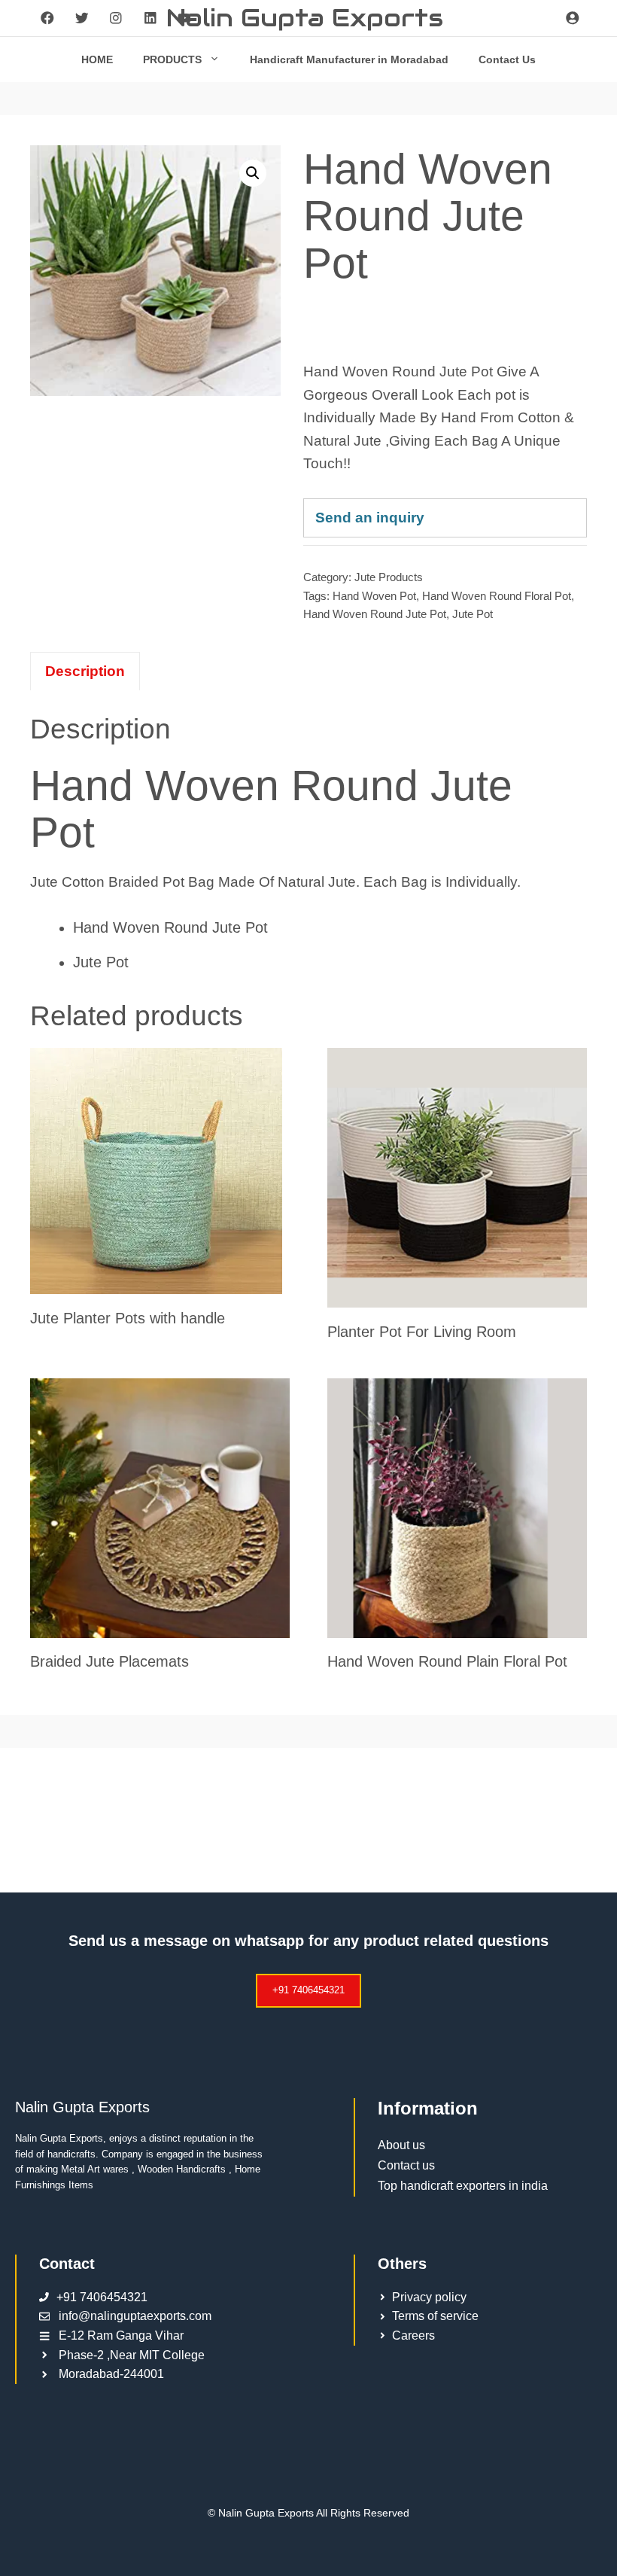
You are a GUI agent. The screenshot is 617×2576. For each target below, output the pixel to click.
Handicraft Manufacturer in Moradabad (349, 59)
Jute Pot (473, 614)
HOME (97, 59)
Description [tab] (85, 671)
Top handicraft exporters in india (463, 2186)
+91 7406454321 (308, 1990)
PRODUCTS (172, 59)
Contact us (406, 2165)
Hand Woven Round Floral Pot (497, 596)
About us (401, 2145)
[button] (253, 173)
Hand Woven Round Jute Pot (375, 614)
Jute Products (389, 577)
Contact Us (507, 59)
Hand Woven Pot (374, 596)
